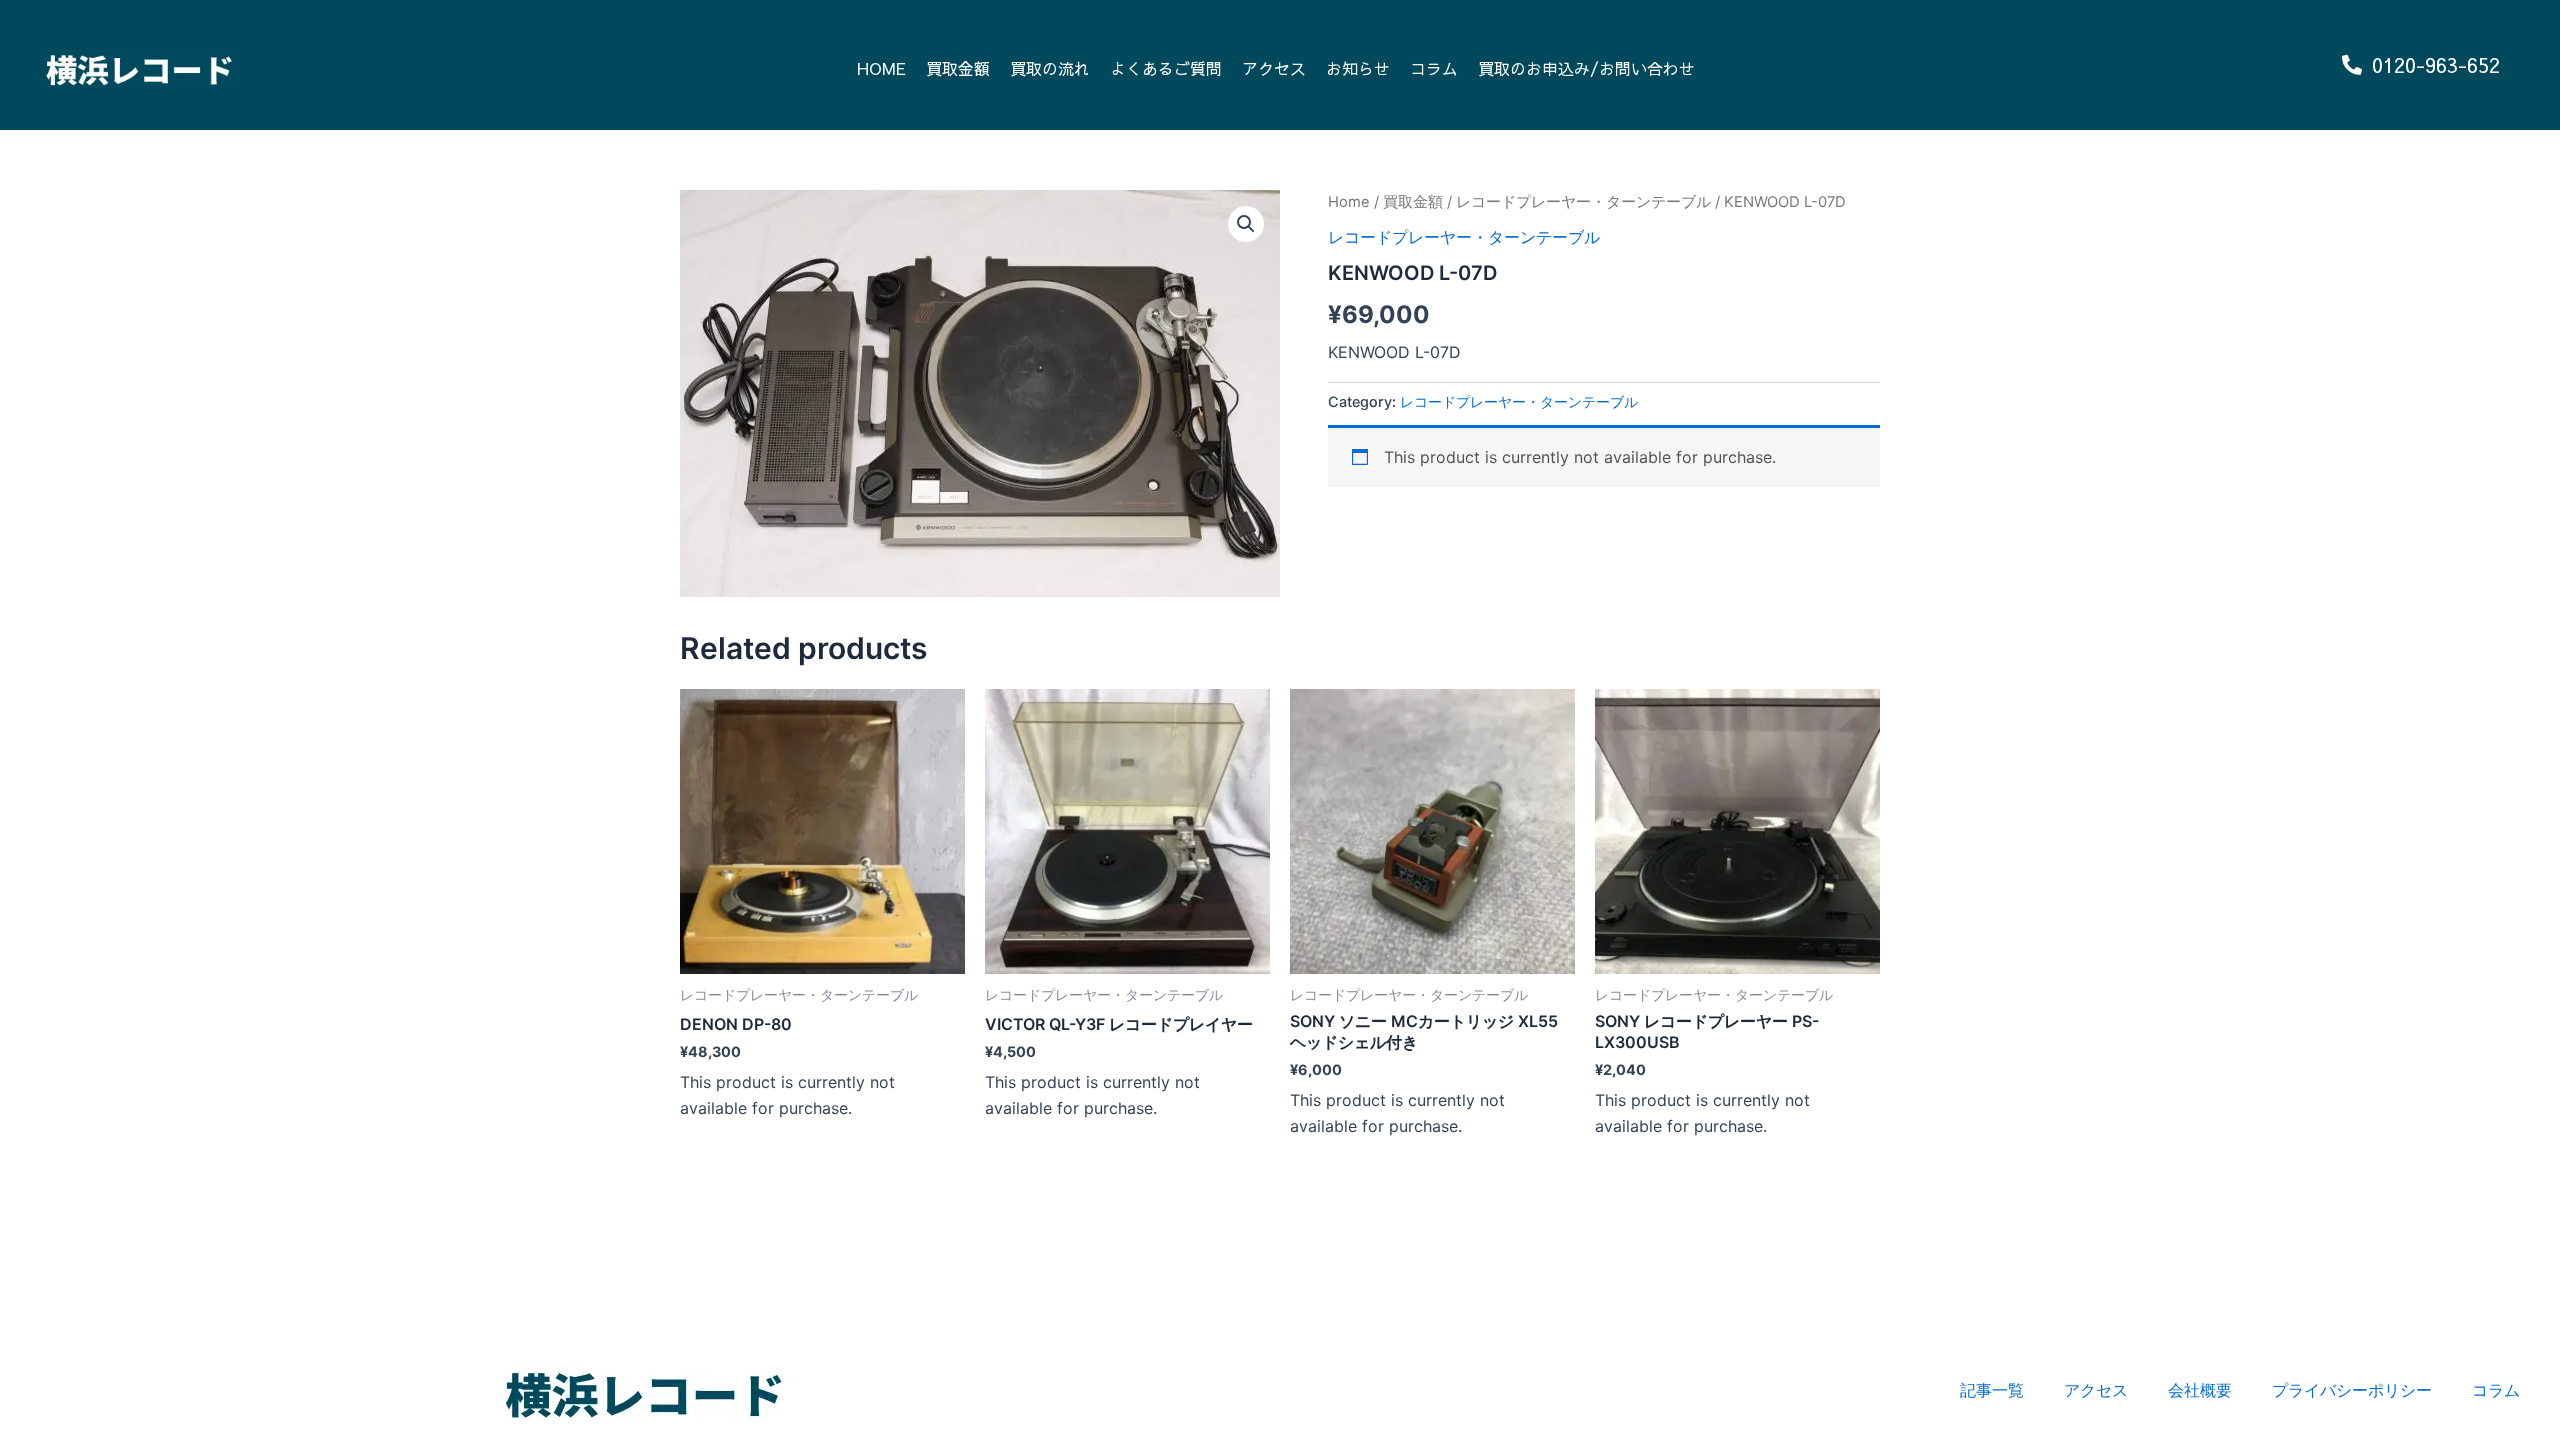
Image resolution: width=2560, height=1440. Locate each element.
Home (1349, 202)
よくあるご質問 (1166, 68)
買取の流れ (1050, 68)
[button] (1246, 224)
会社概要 (2200, 1390)
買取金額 (958, 68)
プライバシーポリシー (2352, 1390)
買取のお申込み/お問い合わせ (1586, 68)
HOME (881, 68)
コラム (1434, 68)
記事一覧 (1992, 1390)
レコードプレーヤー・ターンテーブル (1583, 202)
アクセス (1274, 68)
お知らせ (1358, 68)
